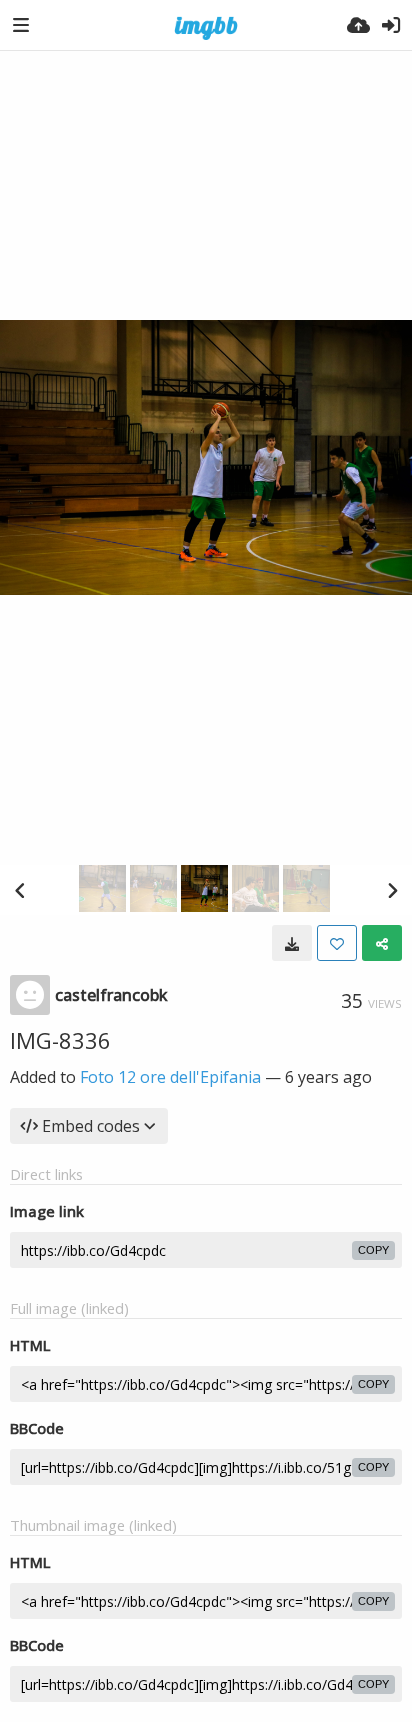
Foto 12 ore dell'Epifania (170, 1077)
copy (373, 1250)
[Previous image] (20, 890)
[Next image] (392, 890)
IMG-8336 (60, 1040)
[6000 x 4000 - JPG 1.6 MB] (292, 943)
